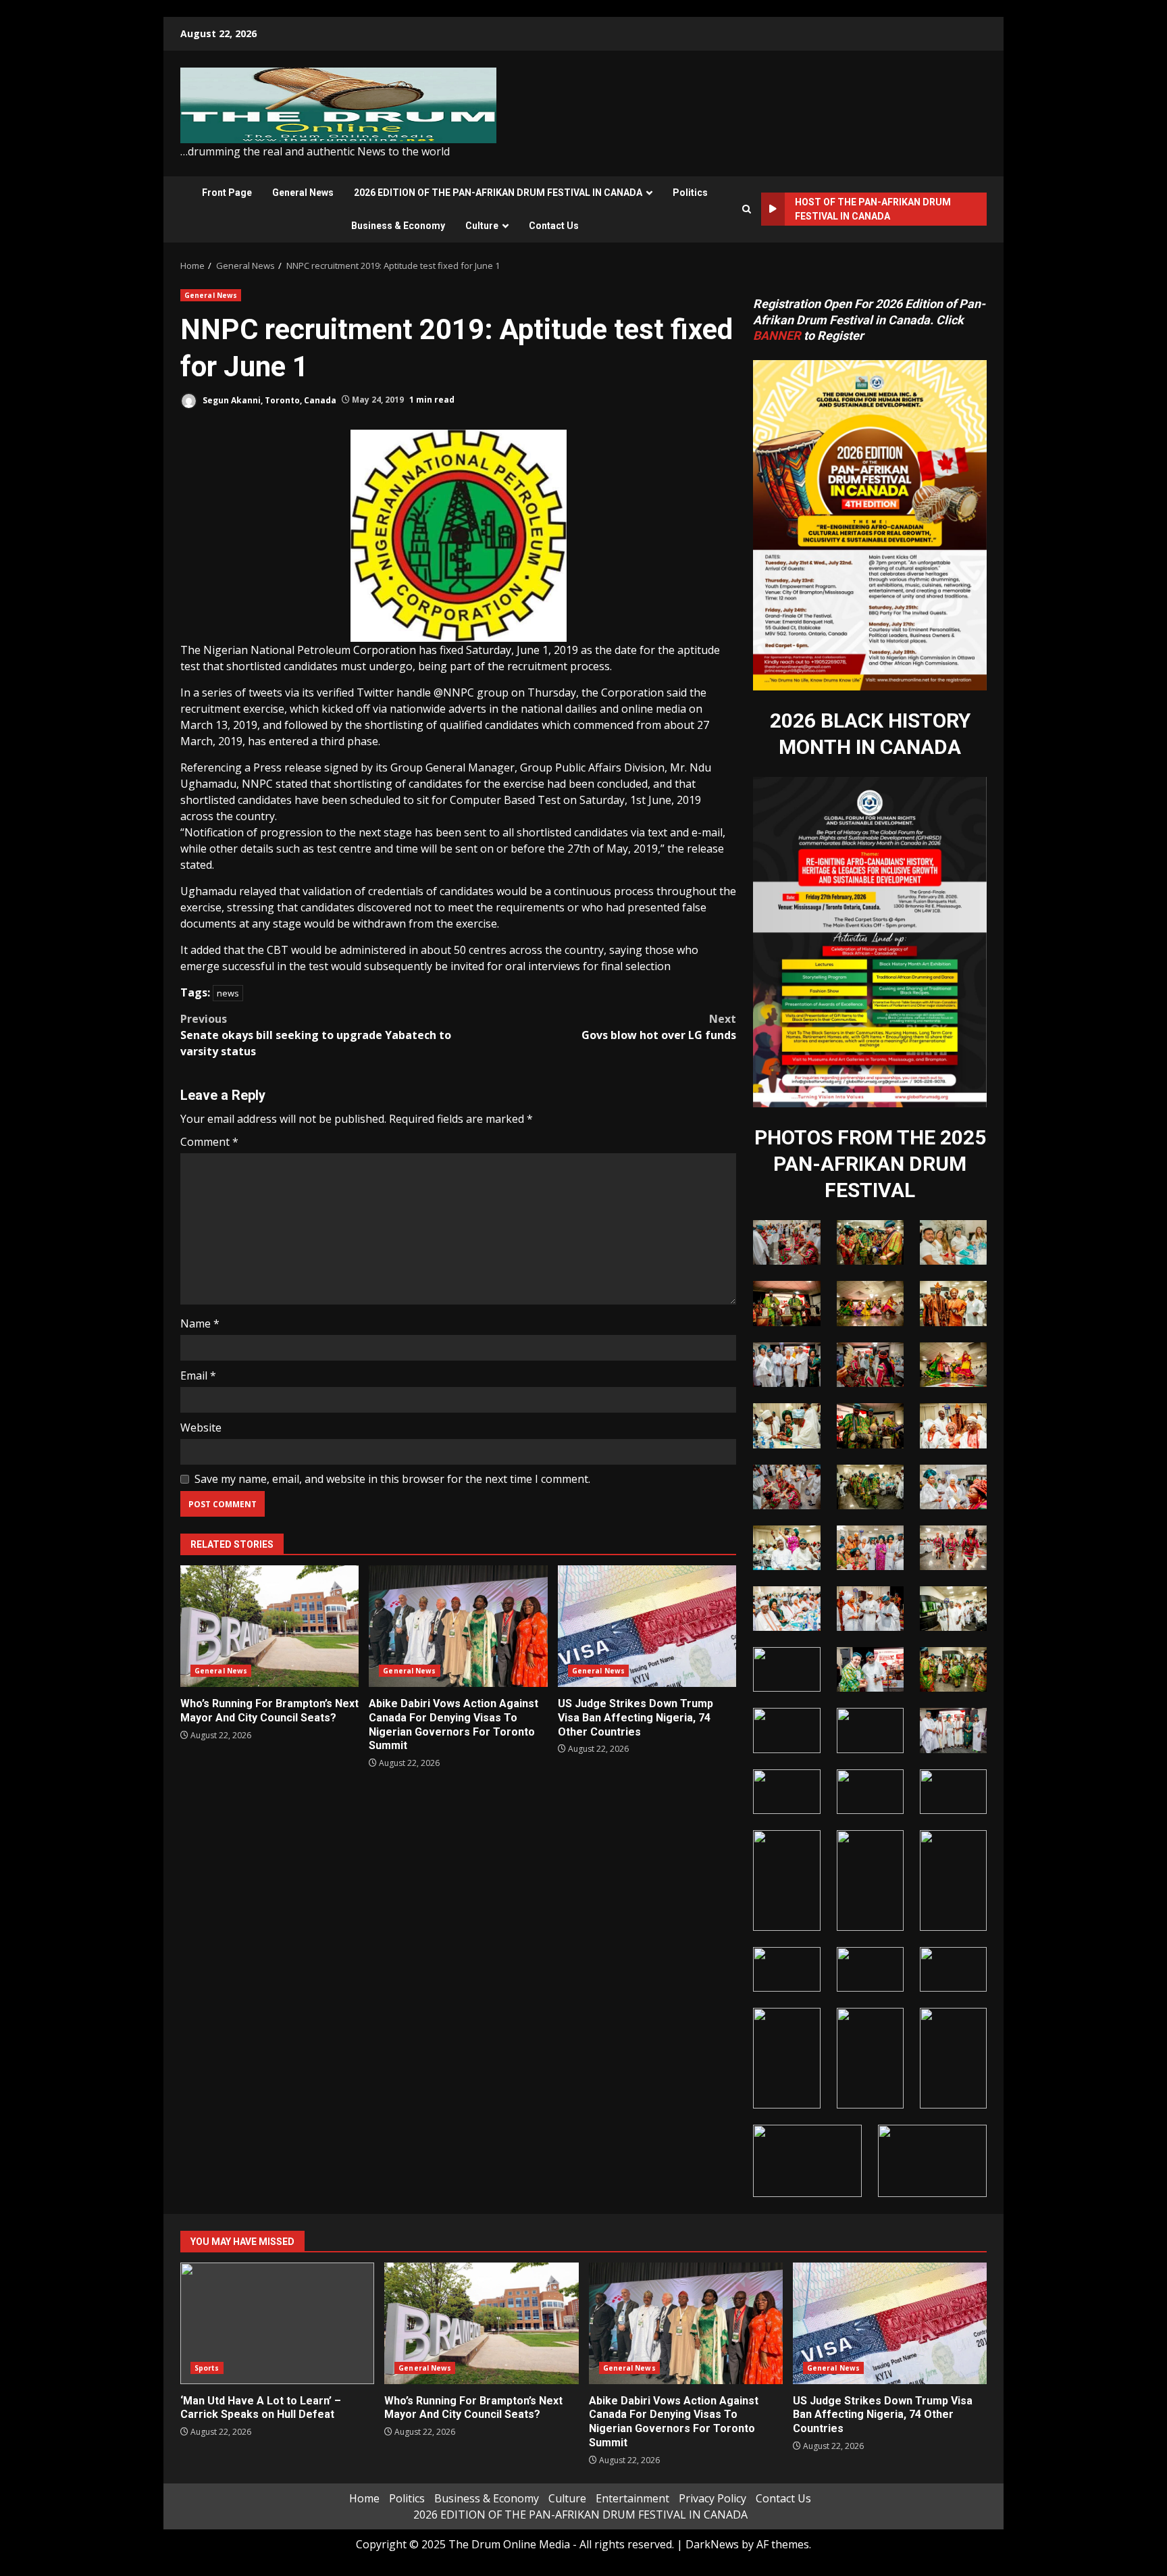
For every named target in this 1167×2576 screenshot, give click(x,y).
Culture (482, 226)
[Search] (747, 209)
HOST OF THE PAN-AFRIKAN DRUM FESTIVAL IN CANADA (873, 209)
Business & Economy (398, 226)
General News (303, 193)
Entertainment (632, 2498)
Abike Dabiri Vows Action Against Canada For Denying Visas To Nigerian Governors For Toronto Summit (458, 1626)
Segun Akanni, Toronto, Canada (268, 400)
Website (201, 1428)
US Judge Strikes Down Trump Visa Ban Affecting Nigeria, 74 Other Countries (647, 1626)
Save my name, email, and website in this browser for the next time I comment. (392, 1479)
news (228, 993)
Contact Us (554, 226)
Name (200, 1323)
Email (198, 1375)
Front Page (227, 193)
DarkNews (712, 2544)
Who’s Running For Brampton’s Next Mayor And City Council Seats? (269, 1626)
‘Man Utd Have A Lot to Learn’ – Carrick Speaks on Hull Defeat (277, 2323)
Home (364, 2498)
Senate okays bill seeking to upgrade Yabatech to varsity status (316, 1035)
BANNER (777, 335)
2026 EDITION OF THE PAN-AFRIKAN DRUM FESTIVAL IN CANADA (498, 193)
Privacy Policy (712, 2498)
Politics (690, 193)
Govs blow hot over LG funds (659, 1027)
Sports (207, 2368)
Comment (209, 1142)
